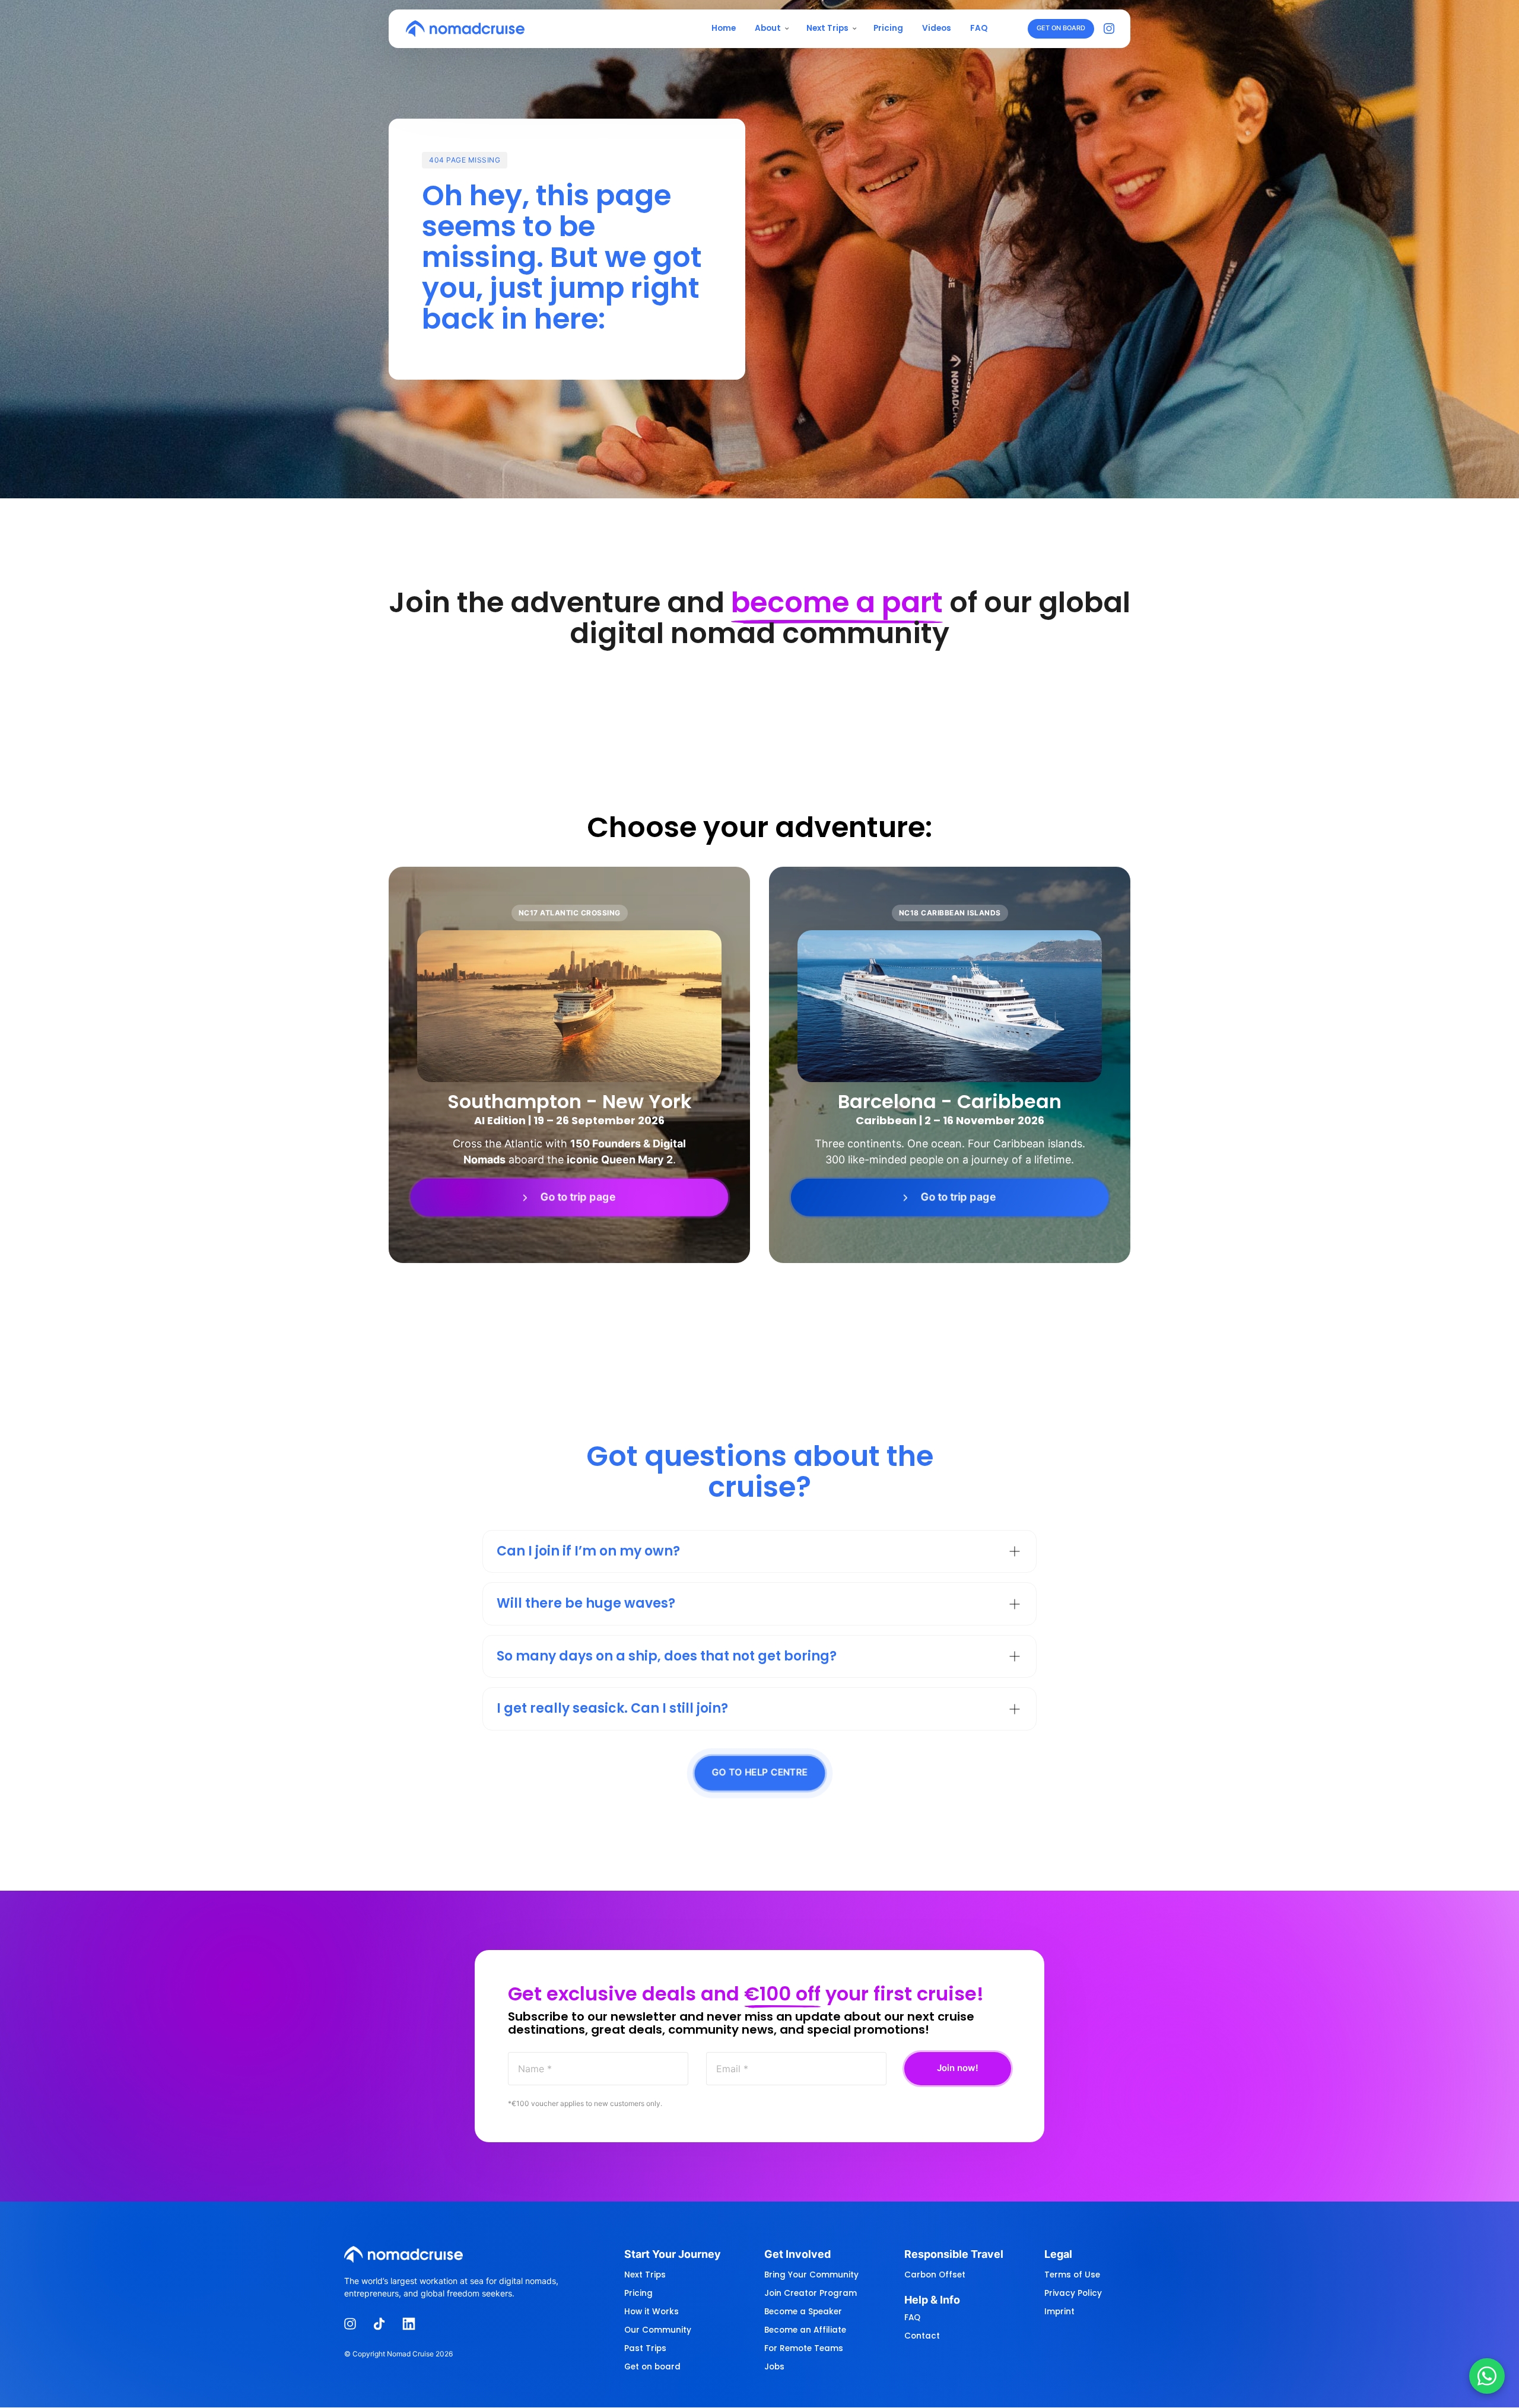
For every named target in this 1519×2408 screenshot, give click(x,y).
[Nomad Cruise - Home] (465, 28)
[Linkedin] (413, 2324)
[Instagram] (1112, 29)
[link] (569, 1198)
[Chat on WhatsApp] (1487, 2376)
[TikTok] (384, 2324)
